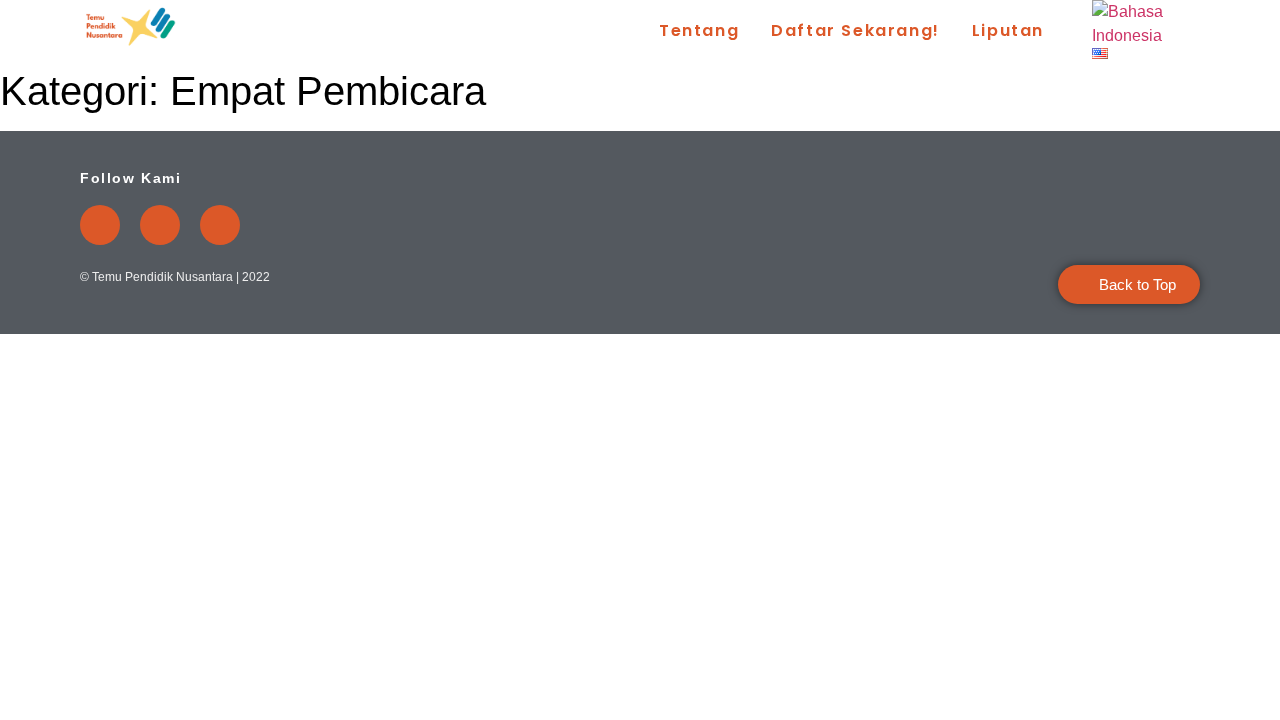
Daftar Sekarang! (855, 30)
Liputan (1008, 30)
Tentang (699, 30)
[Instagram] (160, 225)
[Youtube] (100, 225)
